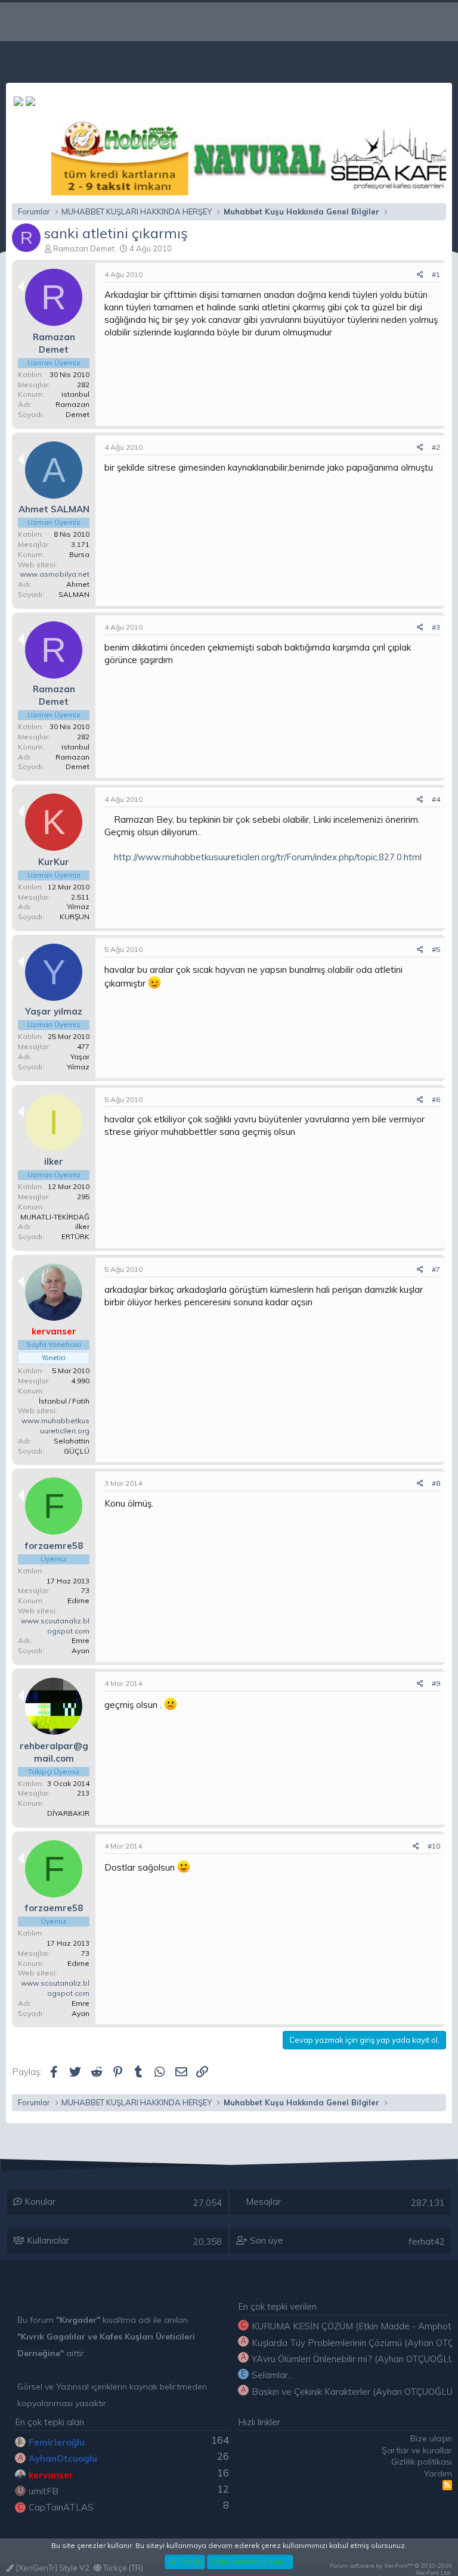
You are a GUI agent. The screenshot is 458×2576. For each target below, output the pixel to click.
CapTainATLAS (61, 2507)
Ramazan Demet (84, 248)
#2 (436, 447)
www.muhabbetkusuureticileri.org (55, 1426)
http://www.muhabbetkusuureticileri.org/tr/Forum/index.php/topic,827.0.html (268, 857)
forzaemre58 (54, 1546)
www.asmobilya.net (55, 574)
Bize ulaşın (431, 2438)
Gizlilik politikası (422, 2462)
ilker (54, 1161)
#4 (436, 799)
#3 (436, 627)
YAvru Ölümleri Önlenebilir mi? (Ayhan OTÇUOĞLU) (355, 2359)
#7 (436, 1269)
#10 (434, 1846)
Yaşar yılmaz (54, 1011)
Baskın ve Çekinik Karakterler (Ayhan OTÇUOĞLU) (354, 2392)
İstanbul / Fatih (64, 1401)
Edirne (78, 1600)
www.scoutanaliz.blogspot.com (55, 1626)
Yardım (438, 2474)
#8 (436, 1483)
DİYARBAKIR (68, 1813)
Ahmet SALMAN (54, 509)
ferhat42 (427, 2241)
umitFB (44, 2491)
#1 (436, 274)
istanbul (75, 394)
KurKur (54, 862)
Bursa (79, 554)
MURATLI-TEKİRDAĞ (55, 1217)
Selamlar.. (272, 2375)
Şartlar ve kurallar (417, 2450)
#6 (436, 1099)
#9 (436, 1683)
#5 (436, 949)
